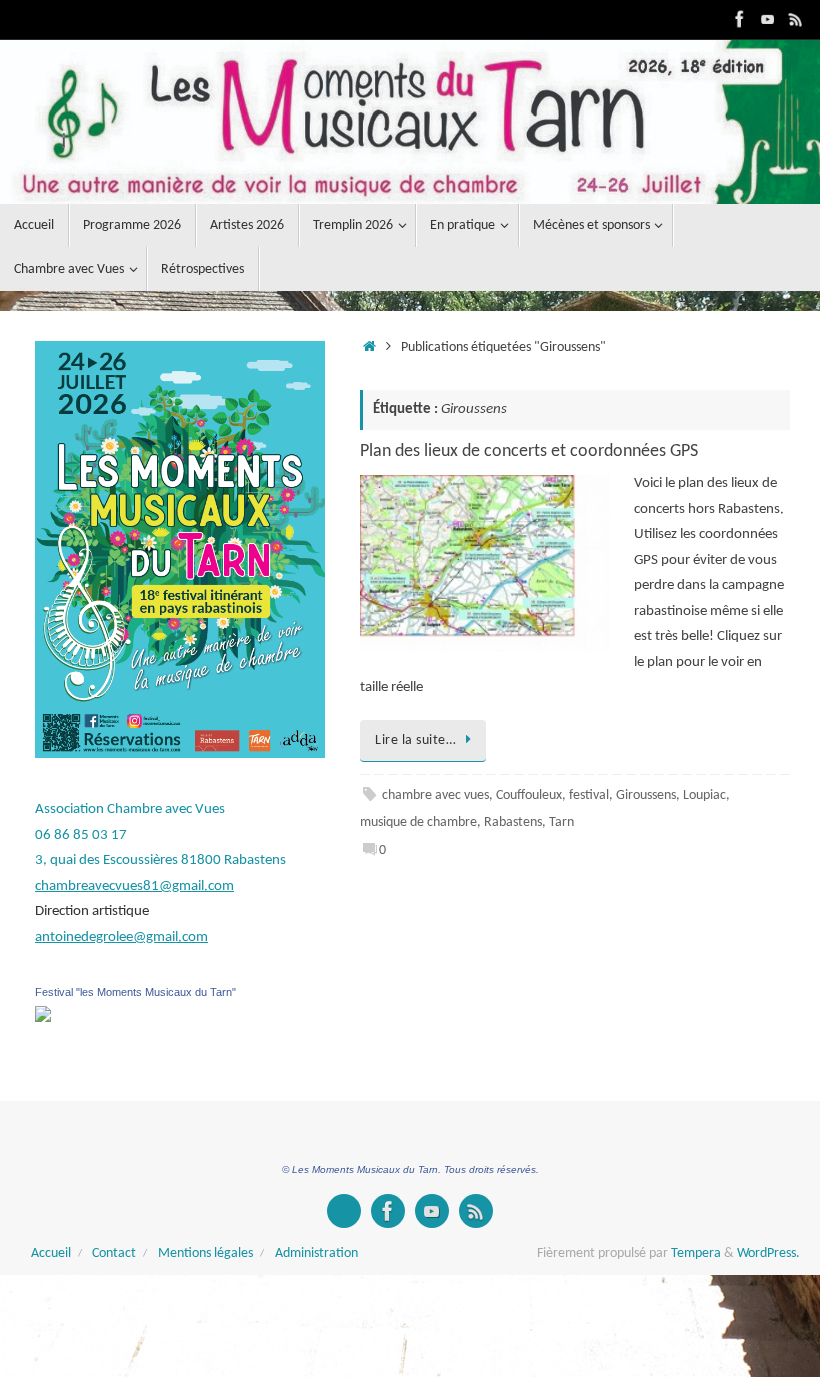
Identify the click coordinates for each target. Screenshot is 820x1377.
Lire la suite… (415, 740)
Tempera (696, 1253)
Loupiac (704, 795)
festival (589, 795)
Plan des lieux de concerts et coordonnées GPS (529, 451)
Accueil (51, 1253)
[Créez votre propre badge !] (344, 1211)
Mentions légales (205, 1253)
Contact (114, 1253)
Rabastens (513, 822)
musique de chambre (418, 822)
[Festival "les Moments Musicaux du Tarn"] (43, 1018)
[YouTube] (768, 19)
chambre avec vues (435, 795)
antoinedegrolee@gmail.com (121, 937)
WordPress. (768, 1253)
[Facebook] (740, 19)
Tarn (561, 822)
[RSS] (796, 19)
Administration (316, 1253)
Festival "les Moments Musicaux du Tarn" (135, 992)
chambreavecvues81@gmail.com (134, 886)
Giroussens (646, 795)
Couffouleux (529, 795)
